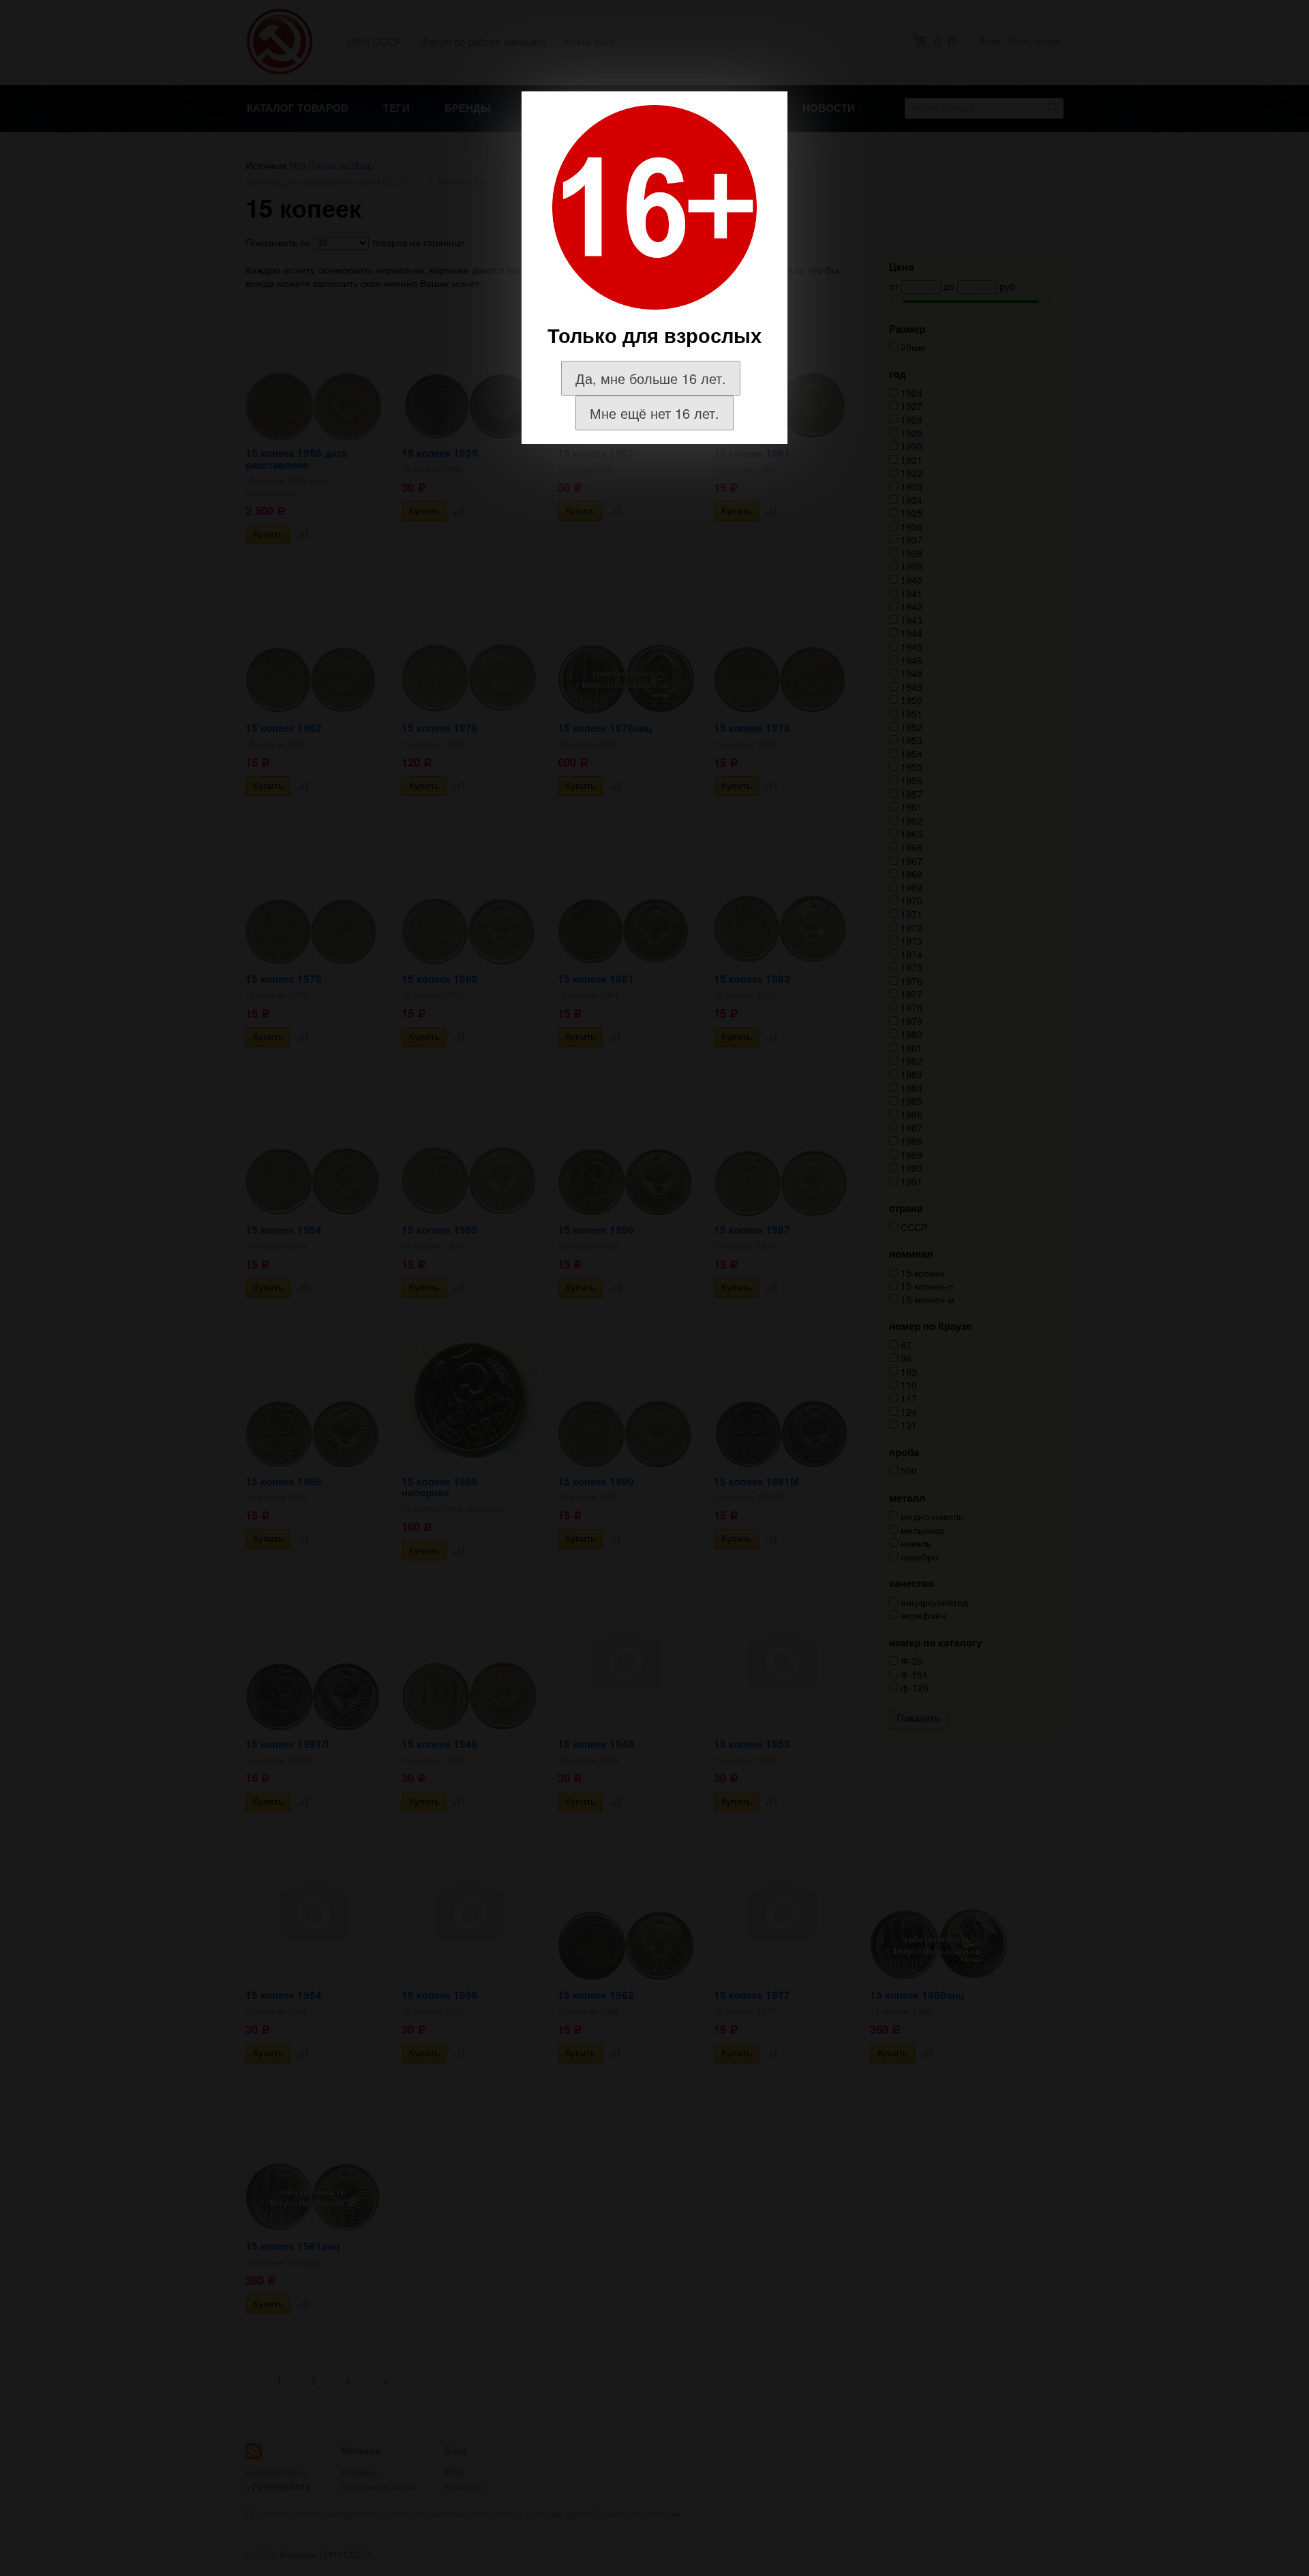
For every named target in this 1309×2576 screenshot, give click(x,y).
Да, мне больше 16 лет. (651, 378)
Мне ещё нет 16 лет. (654, 413)
